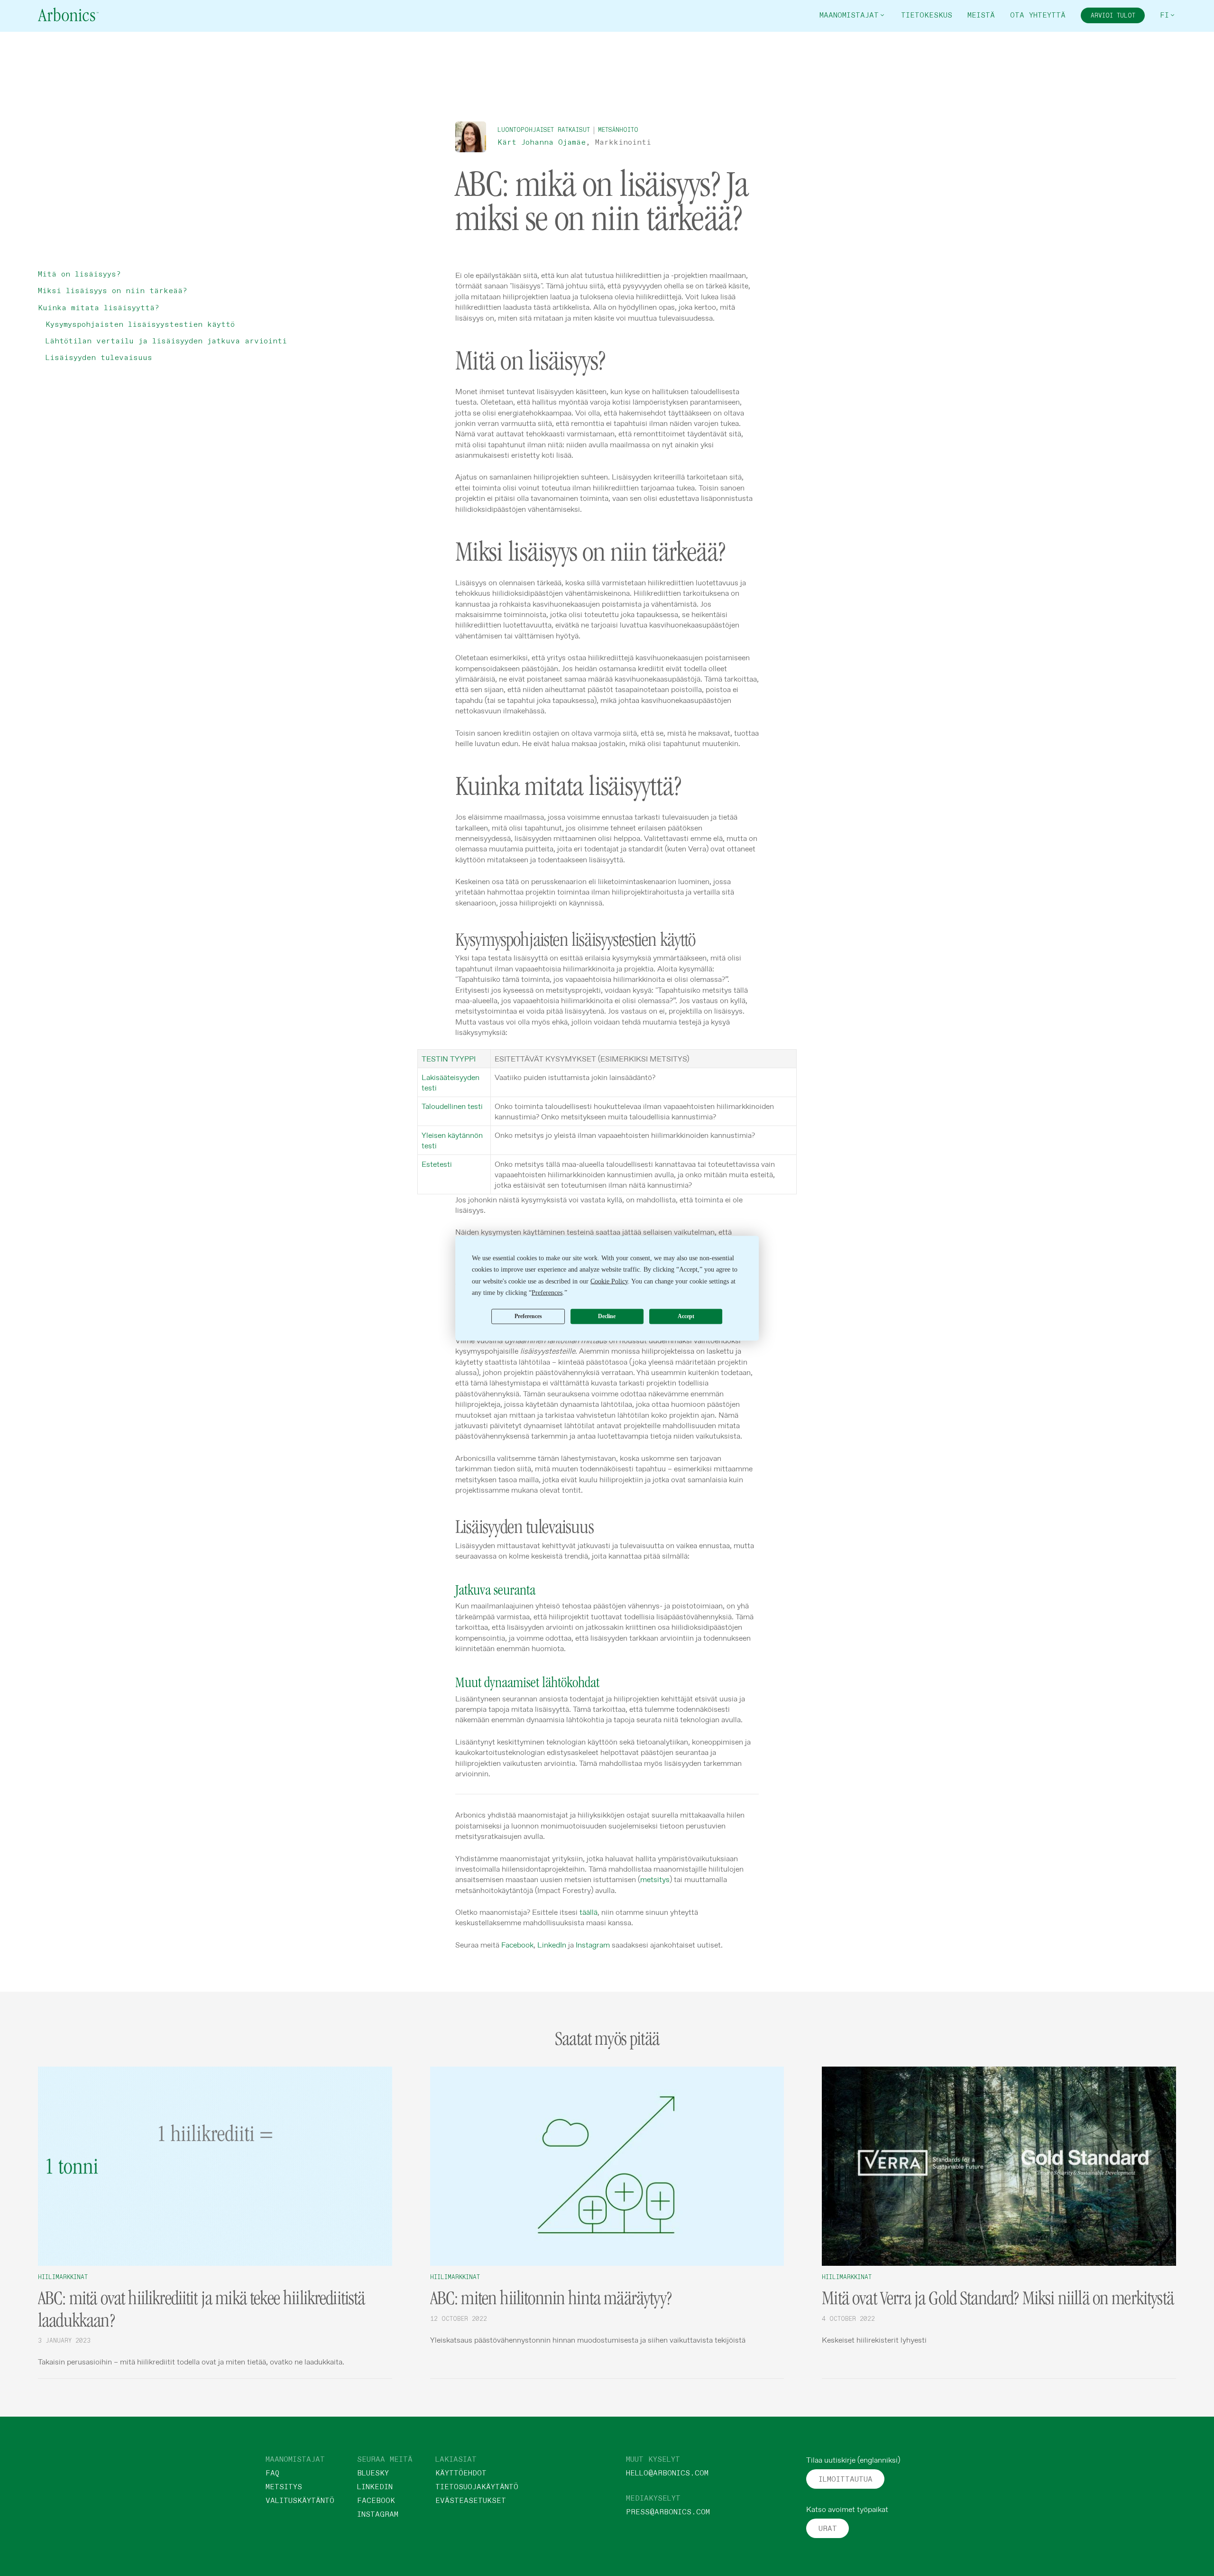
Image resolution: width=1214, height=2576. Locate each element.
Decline (607, 1316)
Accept (686, 1316)
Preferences (528, 1316)
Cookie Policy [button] (609, 1281)
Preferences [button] (547, 1293)
